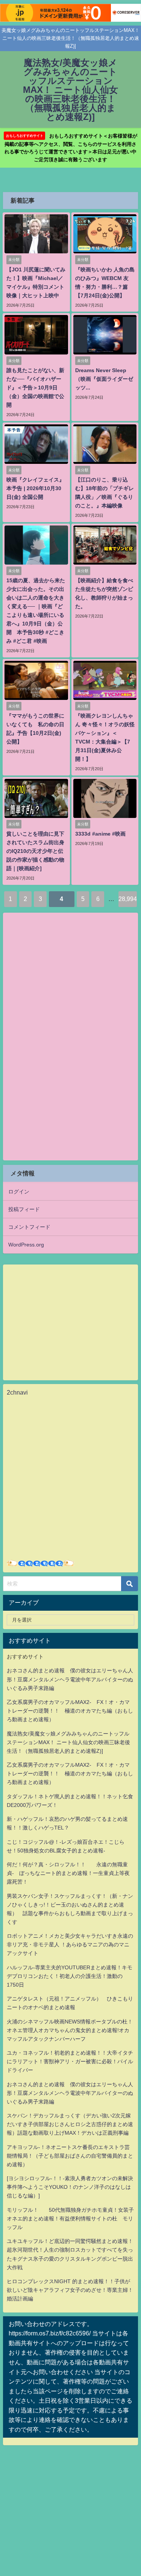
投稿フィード (24, 1209)
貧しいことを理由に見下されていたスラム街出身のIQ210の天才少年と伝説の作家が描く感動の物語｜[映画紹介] (35, 851)
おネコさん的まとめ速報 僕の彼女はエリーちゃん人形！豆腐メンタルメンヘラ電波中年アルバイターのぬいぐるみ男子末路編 (70, 1679)
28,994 (128, 899)
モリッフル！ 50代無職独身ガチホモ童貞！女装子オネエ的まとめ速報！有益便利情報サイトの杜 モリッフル (70, 2219)
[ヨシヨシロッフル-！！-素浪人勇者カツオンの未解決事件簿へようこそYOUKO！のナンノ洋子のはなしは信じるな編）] (70, 2187)
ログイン (19, 1192)
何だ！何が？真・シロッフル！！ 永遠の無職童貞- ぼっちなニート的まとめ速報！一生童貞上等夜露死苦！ (68, 1873)
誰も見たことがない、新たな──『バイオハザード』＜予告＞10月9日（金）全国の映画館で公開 (35, 388)
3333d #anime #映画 (100, 834)
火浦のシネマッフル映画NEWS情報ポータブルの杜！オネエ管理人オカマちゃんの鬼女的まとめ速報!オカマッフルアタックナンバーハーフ (70, 2030)
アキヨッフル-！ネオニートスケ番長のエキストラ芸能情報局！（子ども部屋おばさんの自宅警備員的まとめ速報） (70, 2156)
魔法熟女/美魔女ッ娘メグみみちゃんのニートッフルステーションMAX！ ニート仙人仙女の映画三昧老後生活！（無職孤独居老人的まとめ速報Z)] (68, 1742)
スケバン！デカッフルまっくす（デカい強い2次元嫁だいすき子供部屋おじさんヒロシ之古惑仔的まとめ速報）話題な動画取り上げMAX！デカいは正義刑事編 (70, 2124)
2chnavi (17, 1392)
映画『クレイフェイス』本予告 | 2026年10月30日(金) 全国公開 (35, 488)
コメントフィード (29, 1227)
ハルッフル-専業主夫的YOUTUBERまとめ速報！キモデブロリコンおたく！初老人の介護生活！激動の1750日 (70, 1976)
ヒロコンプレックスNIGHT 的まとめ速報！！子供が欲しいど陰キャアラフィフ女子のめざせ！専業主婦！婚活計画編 (70, 2290)
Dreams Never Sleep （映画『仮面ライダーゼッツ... (104, 379)
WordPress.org (26, 1245)
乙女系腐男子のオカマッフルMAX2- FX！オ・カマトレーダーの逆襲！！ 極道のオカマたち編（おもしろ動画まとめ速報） (70, 1711)
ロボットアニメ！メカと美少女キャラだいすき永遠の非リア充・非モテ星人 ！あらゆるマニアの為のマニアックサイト (70, 1944)
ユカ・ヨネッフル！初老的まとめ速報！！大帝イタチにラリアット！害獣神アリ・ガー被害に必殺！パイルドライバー (70, 2061)
